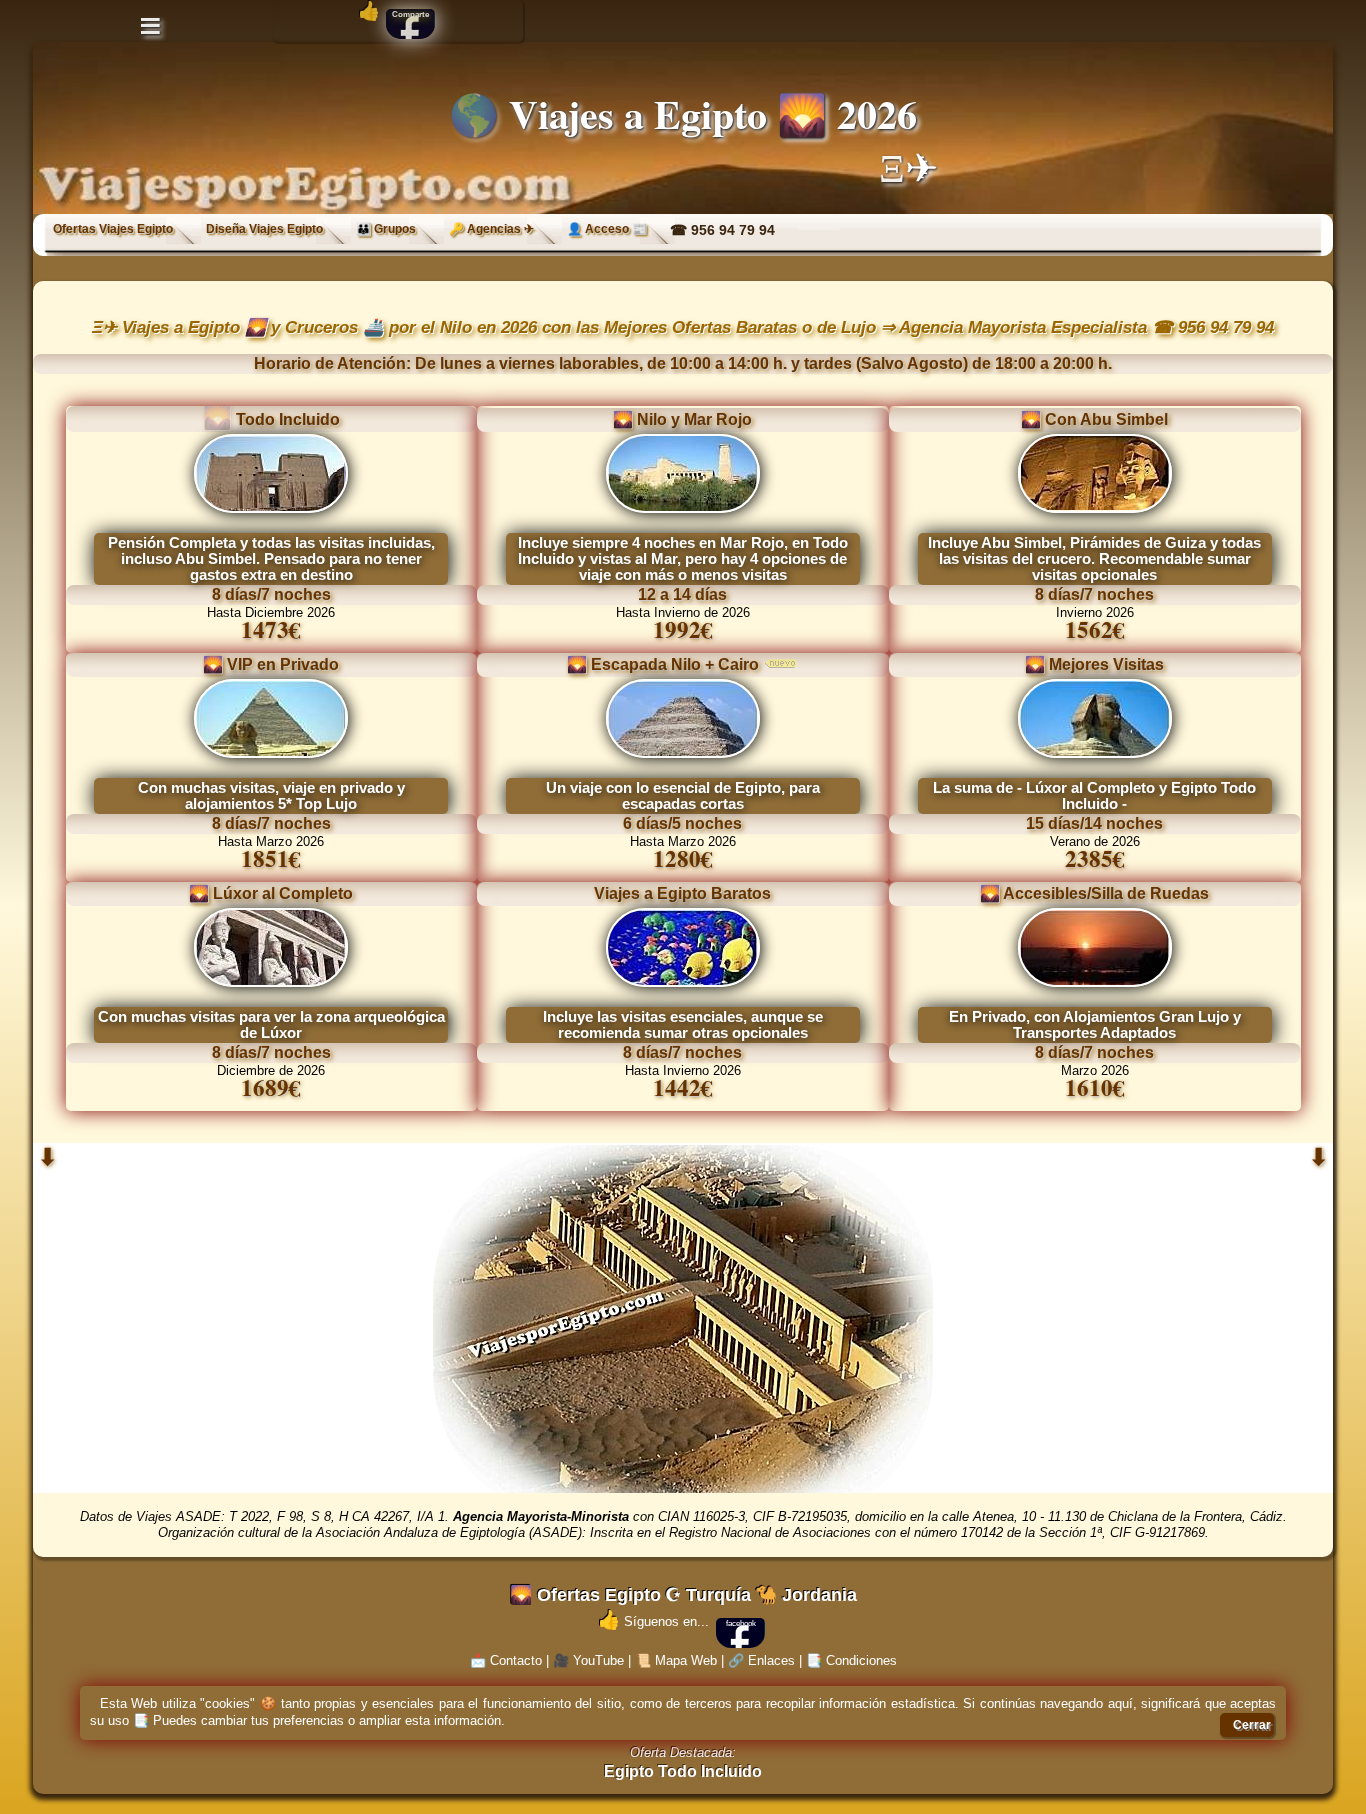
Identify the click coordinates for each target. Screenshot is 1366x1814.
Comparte (410, 14)
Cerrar (1252, 1725)
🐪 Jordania (806, 1595)
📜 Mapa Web (676, 1660)
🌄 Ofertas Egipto (585, 1595)
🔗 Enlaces (761, 1660)
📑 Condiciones (851, 1660)
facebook (741, 1623)
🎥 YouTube (588, 1660)
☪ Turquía (708, 1595)
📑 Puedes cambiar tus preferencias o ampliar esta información (317, 1720)
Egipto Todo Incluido (683, 1771)
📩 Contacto (506, 1660)
